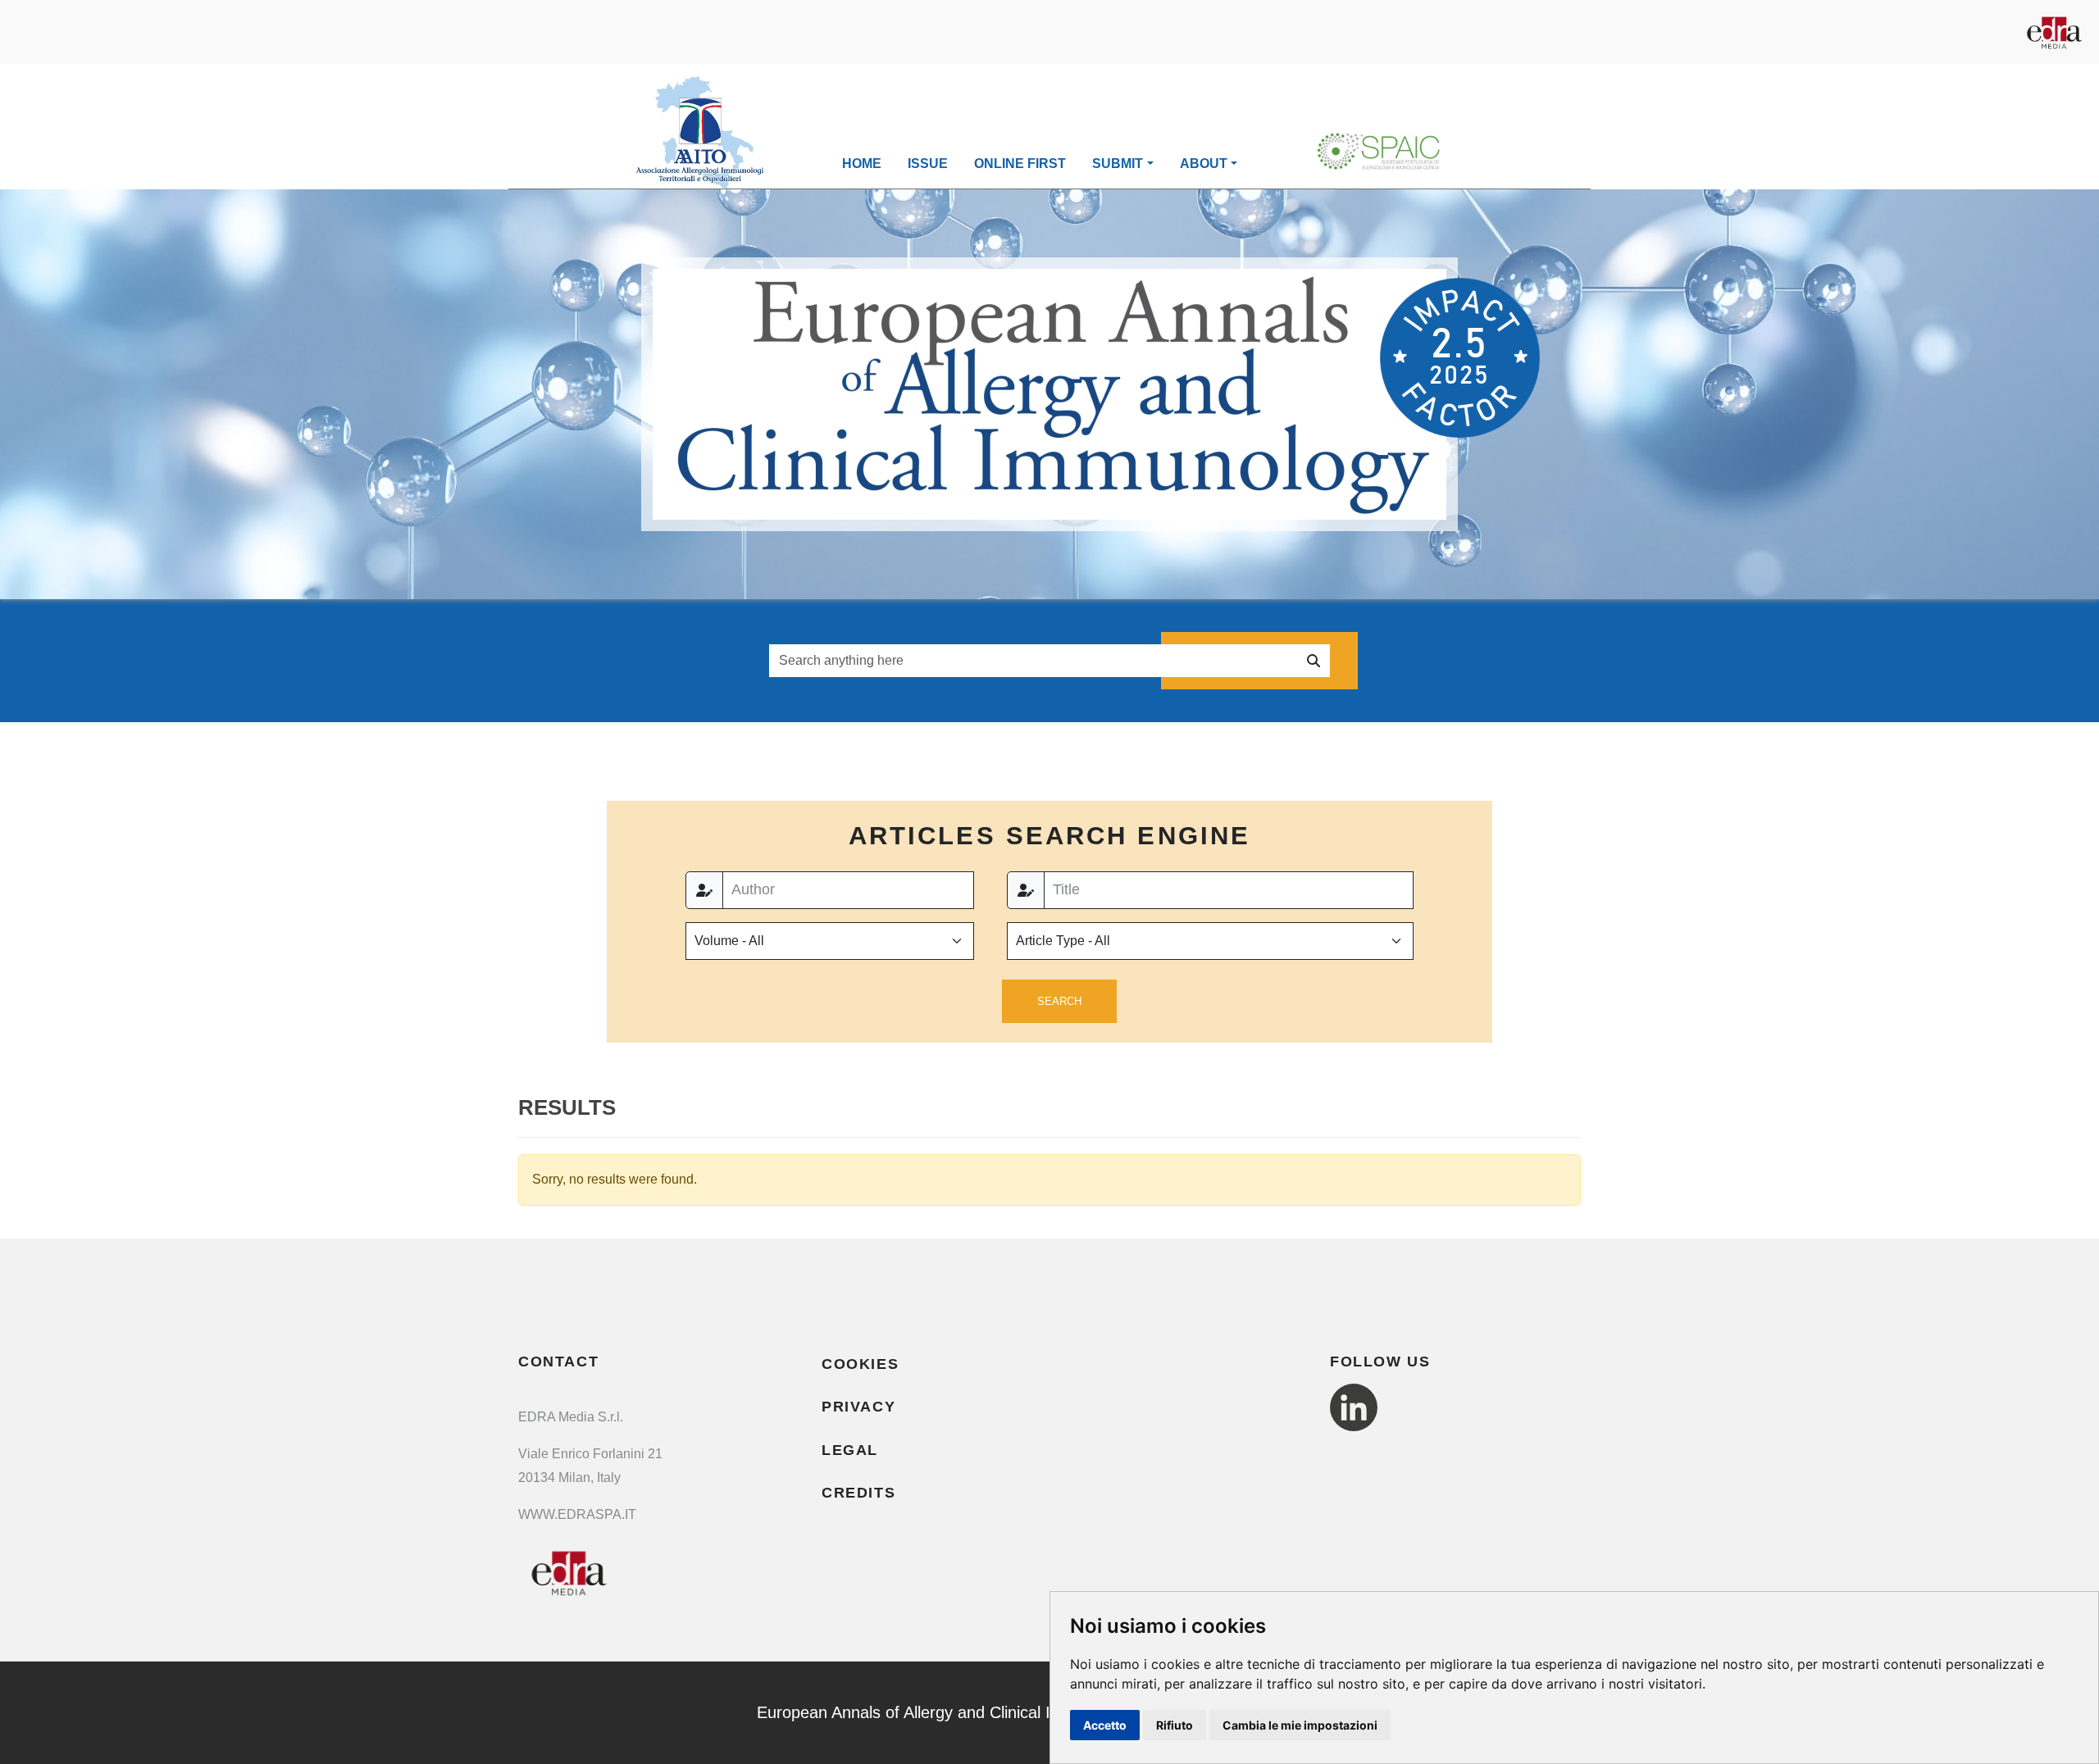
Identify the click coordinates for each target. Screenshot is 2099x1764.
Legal (850, 1450)
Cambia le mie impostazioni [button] (1300, 1725)
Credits (858, 1493)
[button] (1059, 1002)
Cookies (860, 1364)
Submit (1118, 164)
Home (862, 164)
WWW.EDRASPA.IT (577, 1514)
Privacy (858, 1407)
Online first (1020, 164)
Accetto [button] (1105, 1725)
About (1204, 164)
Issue (928, 164)
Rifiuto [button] (1175, 1725)
